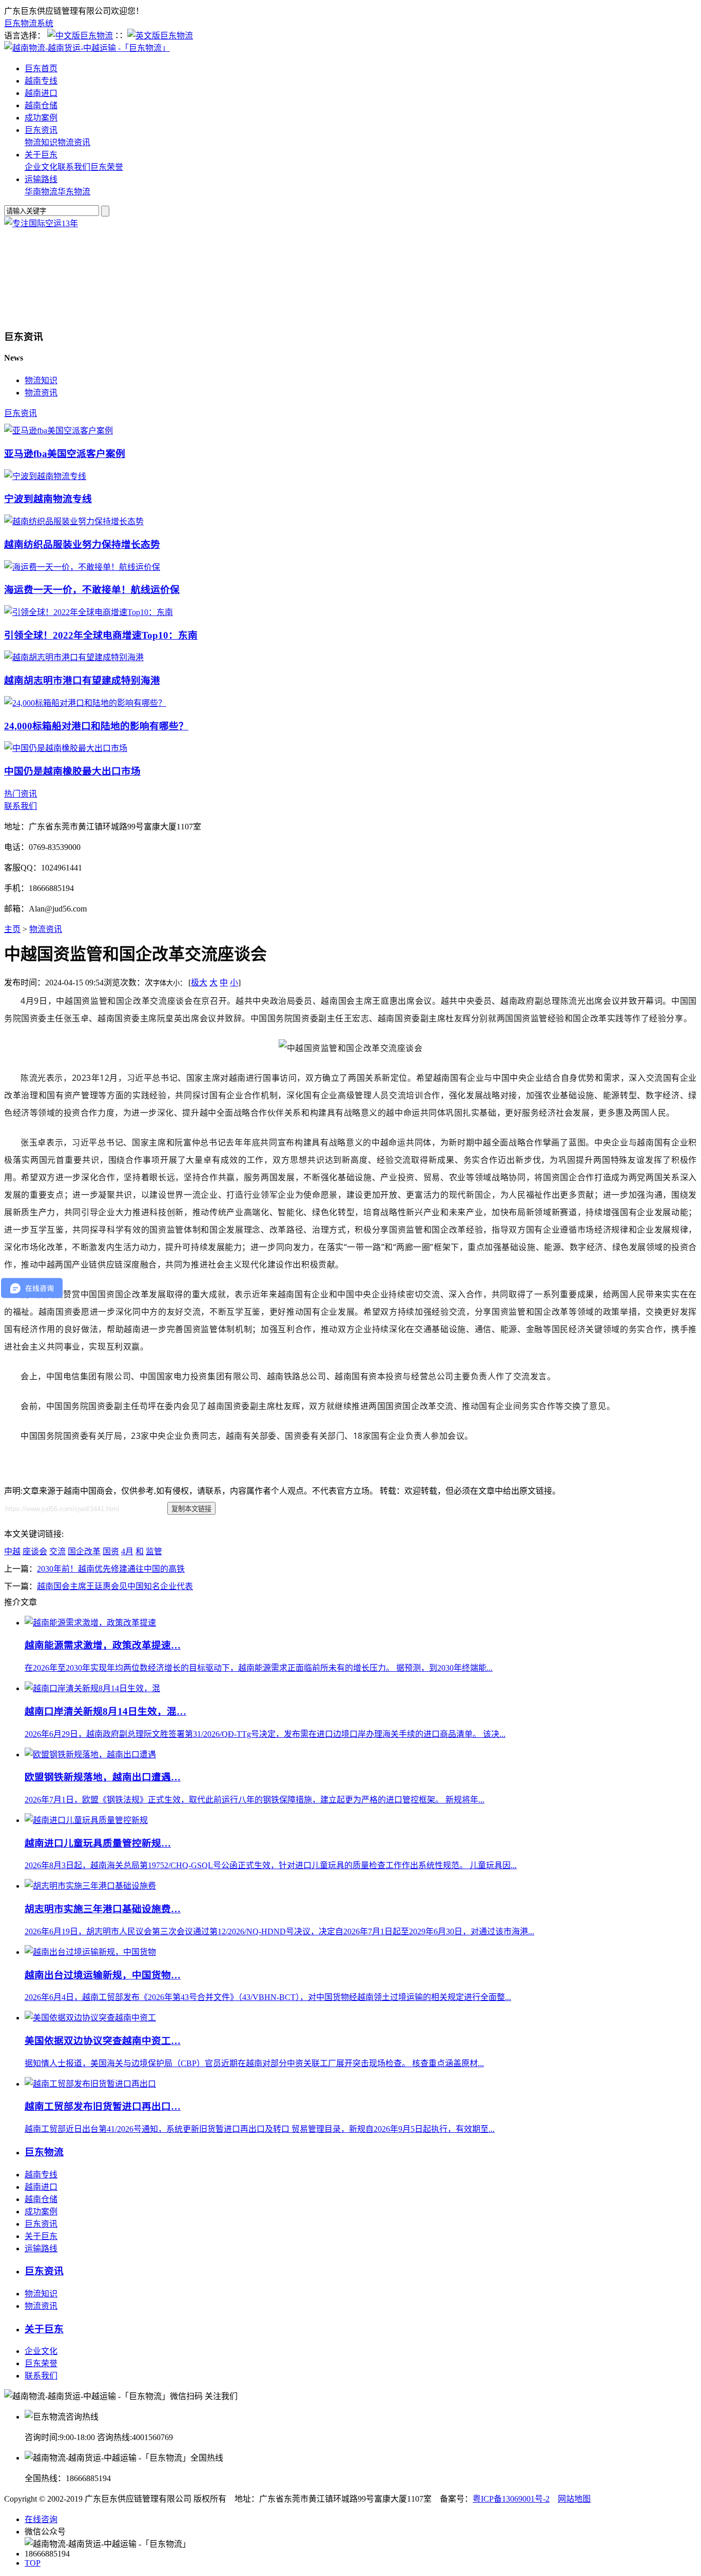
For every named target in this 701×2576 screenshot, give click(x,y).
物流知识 (41, 142)
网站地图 (574, 2499)
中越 (12, 1551)
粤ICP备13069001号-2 (511, 2499)
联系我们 (74, 167)
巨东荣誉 (107, 167)
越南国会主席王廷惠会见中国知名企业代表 (115, 1586)
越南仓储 (41, 105)
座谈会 (35, 1551)
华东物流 (74, 192)
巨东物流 (44, 2152)
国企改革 (84, 1551)
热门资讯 (21, 794)
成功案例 (41, 118)
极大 (199, 983)
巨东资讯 (41, 130)
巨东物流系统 (29, 23)
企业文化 (41, 167)
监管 (154, 1551)
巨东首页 (41, 68)
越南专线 (41, 81)
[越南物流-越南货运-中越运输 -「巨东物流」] (87, 48)
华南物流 (41, 192)
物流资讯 (74, 142)
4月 (127, 1551)
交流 (57, 1551)
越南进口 (41, 93)
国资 (111, 1551)
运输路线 (41, 179)
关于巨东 (41, 155)
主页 (12, 929)
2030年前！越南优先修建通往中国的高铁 (111, 1569)
